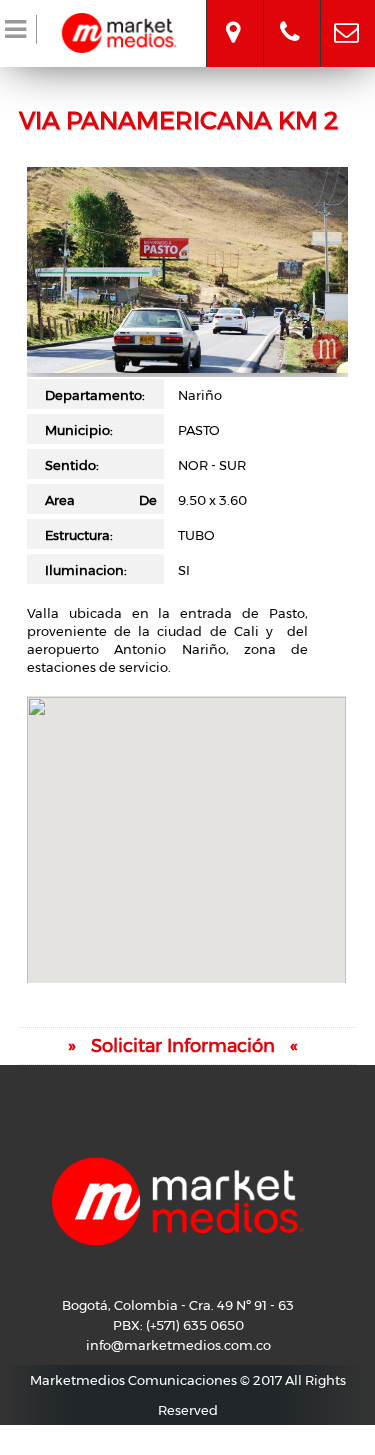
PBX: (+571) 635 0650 (178, 1325)
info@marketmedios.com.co (346, 15)
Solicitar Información (183, 1046)
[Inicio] (119, 30)
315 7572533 (290, 15)
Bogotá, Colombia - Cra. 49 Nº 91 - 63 (233, 15)
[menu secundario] (18, 33)
